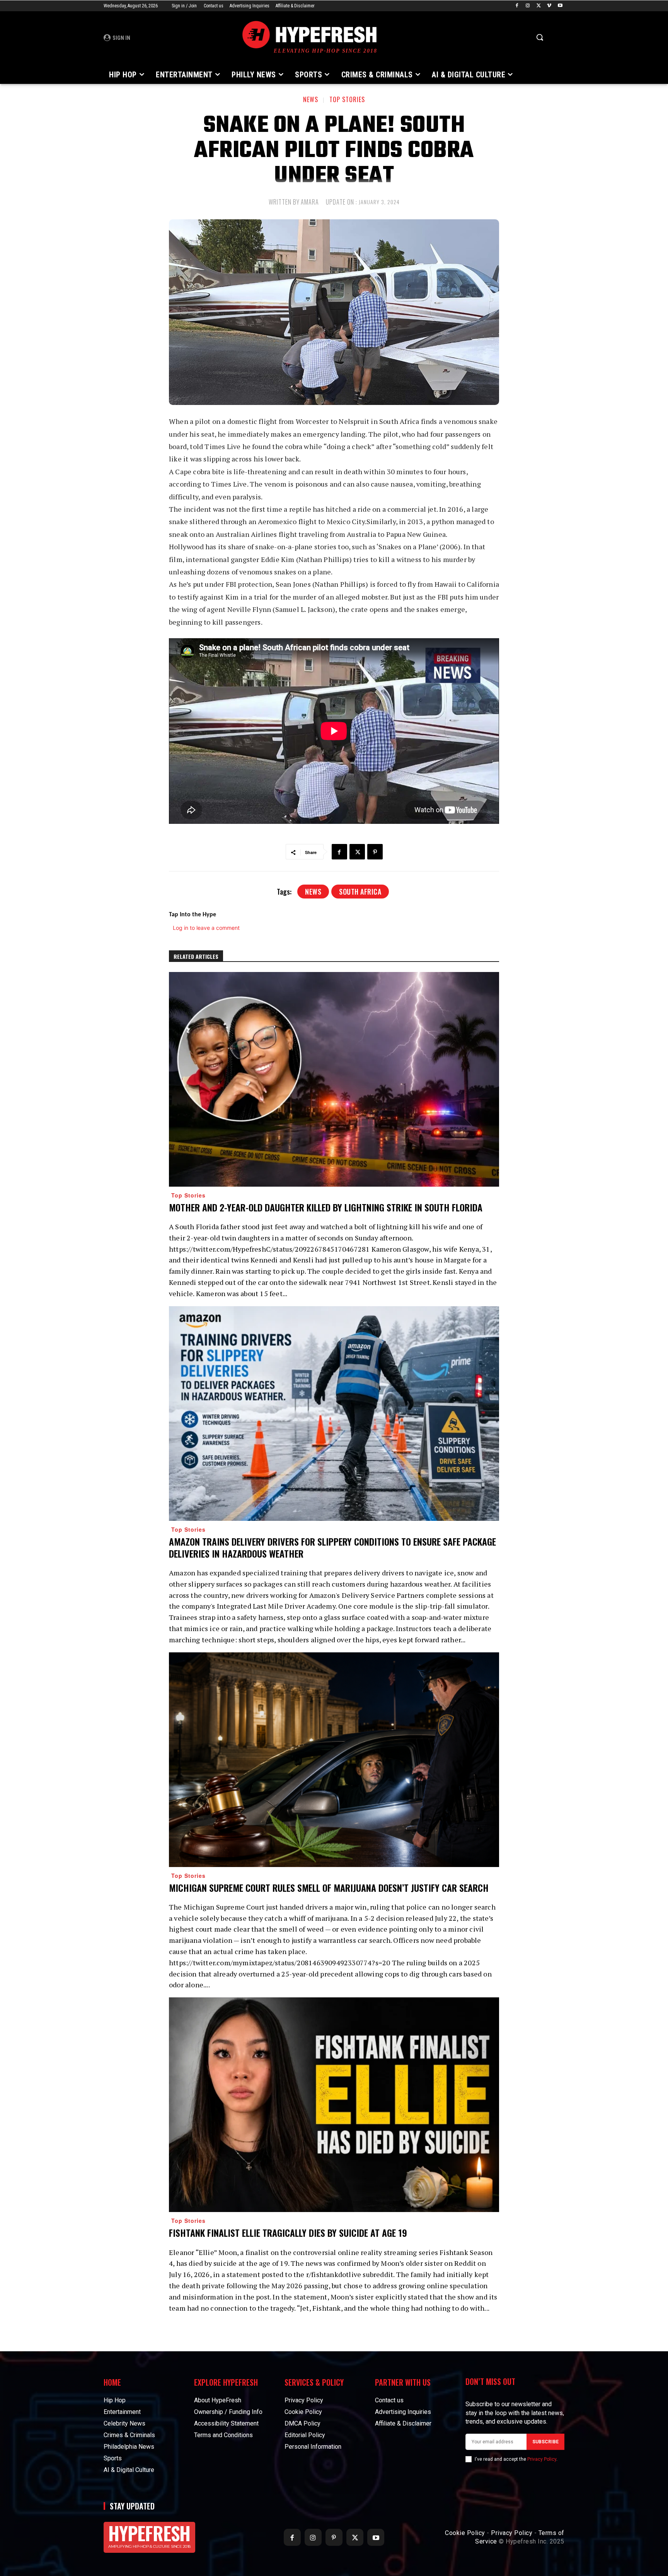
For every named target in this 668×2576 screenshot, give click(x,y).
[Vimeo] (549, 6)
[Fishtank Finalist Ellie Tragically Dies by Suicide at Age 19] (334, 2105)
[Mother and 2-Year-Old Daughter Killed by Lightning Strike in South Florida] (334, 1079)
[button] (540, 37)
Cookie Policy (465, 2533)
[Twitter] (539, 6)
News (311, 99)
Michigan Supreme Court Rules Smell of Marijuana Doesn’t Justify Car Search (329, 1888)
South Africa (360, 892)
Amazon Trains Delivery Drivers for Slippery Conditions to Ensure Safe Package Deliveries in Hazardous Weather (332, 1547)
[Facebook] (517, 6)
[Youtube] (560, 6)
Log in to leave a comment (206, 928)
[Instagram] (528, 6)
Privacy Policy (542, 2459)
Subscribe (545, 2442)
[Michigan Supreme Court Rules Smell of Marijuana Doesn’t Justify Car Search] (334, 1760)
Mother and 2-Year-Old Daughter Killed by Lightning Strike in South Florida (326, 1207)
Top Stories (347, 99)
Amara (310, 202)
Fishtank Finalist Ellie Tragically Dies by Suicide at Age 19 (288, 2233)
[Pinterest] (375, 852)
